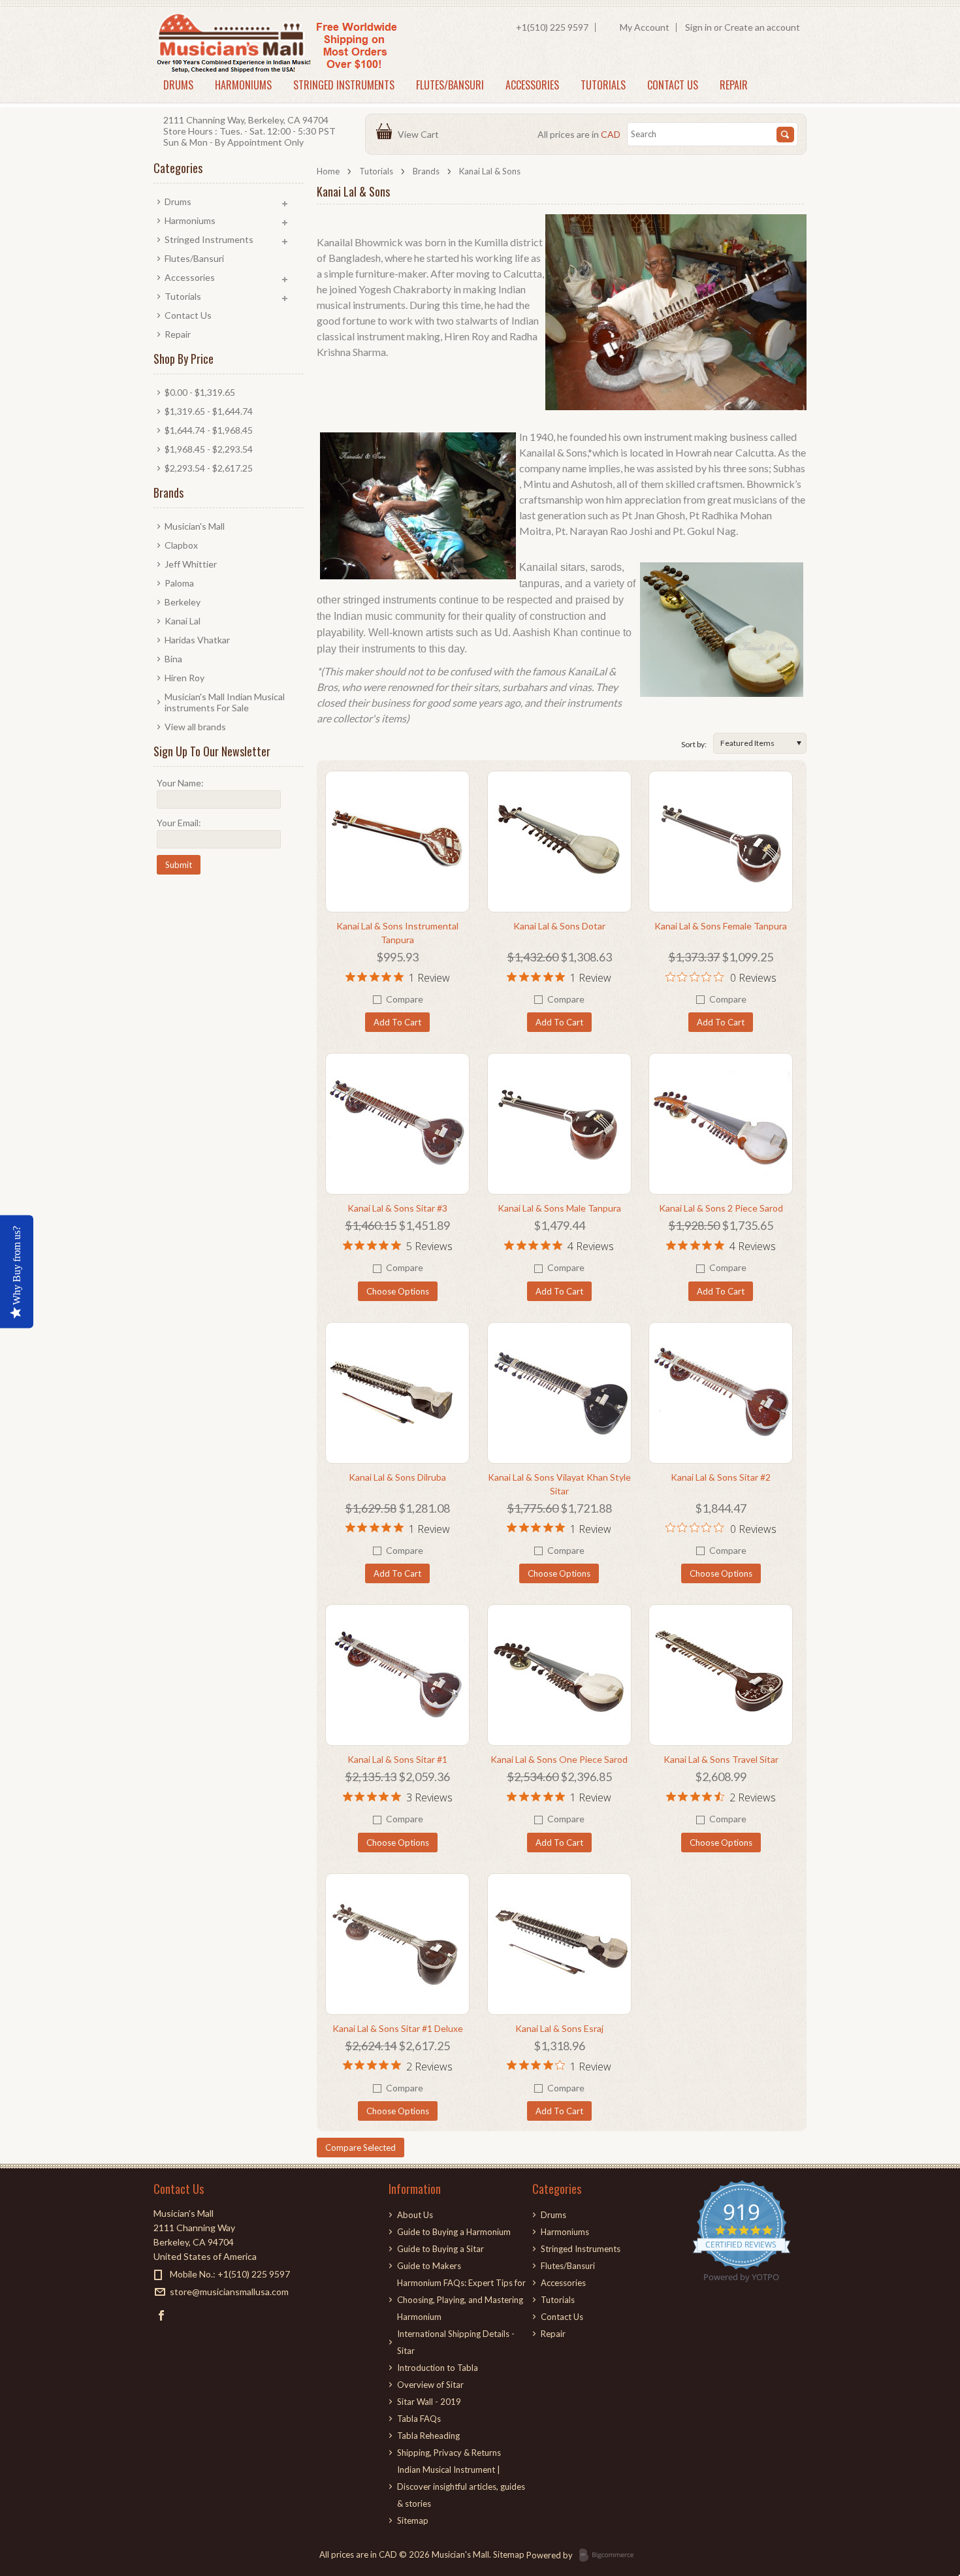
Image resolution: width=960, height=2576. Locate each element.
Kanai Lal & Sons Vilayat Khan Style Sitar (559, 1484)
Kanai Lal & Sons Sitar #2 (721, 1477)
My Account (645, 27)
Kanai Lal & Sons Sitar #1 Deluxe (398, 2028)
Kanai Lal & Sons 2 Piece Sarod (721, 1208)
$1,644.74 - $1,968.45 (209, 430)
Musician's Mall (195, 526)
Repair (734, 85)
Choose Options (398, 1291)
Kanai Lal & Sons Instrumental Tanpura (397, 933)
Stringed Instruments (344, 85)
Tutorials (603, 85)
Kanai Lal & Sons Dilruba (397, 1477)
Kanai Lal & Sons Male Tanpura (559, 1208)
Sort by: (694, 744)
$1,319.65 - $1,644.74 (209, 411)
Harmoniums (243, 85)
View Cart (420, 134)
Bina (173, 659)
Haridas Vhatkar (197, 640)
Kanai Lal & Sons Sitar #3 (397, 1208)
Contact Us (673, 85)
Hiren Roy (184, 678)
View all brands (195, 727)
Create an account (762, 27)
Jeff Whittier (191, 564)
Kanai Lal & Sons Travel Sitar (721, 1759)
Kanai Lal (183, 621)
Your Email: (179, 823)
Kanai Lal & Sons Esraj (559, 2028)
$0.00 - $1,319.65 (200, 392)
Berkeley (183, 602)
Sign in (698, 27)
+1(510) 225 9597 (552, 27)
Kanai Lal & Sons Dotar (559, 926)
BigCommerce (610, 2556)
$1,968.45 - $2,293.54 (209, 449)
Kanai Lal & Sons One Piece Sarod (559, 1759)
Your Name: (180, 783)
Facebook (162, 2315)
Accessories (532, 85)
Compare (405, 999)
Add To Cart (397, 1022)
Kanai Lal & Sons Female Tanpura (721, 926)
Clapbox (181, 545)
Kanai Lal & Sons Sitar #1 (397, 1759)
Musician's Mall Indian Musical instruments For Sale (225, 702)
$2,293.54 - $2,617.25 (209, 468)
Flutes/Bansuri (450, 85)
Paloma (179, 583)
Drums (178, 85)
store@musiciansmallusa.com (229, 2292)
